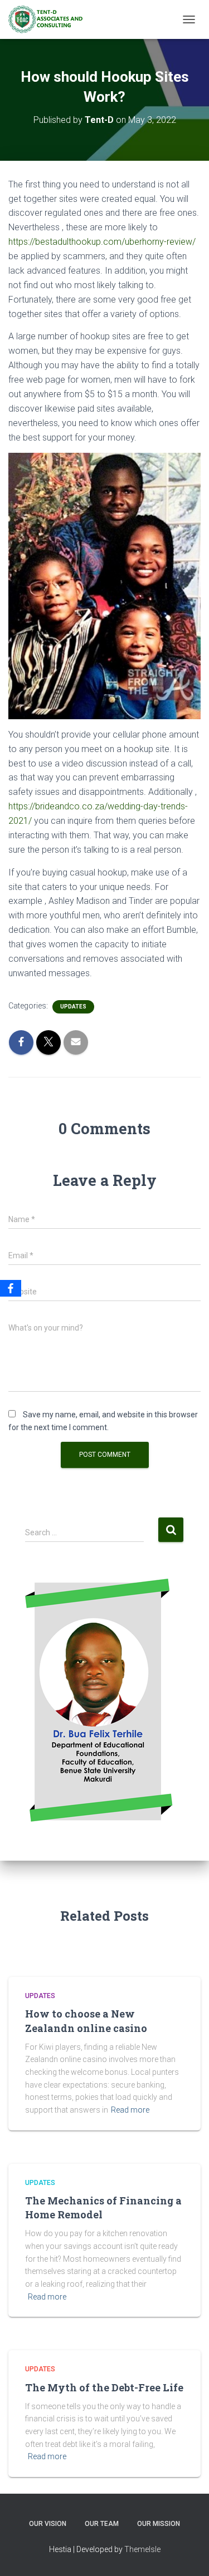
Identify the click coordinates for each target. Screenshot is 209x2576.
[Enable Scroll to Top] (187, 2554)
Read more (130, 2110)
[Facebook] (11, 1288)
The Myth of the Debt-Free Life (104, 2387)
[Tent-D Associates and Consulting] (50, 19)
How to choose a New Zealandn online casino (86, 2021)
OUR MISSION (159, 2524)
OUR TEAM (102, 2524)
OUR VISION (48, 2524)
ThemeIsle (142, 2549)
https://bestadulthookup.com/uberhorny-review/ (102, 242)
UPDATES (73, 1007)
